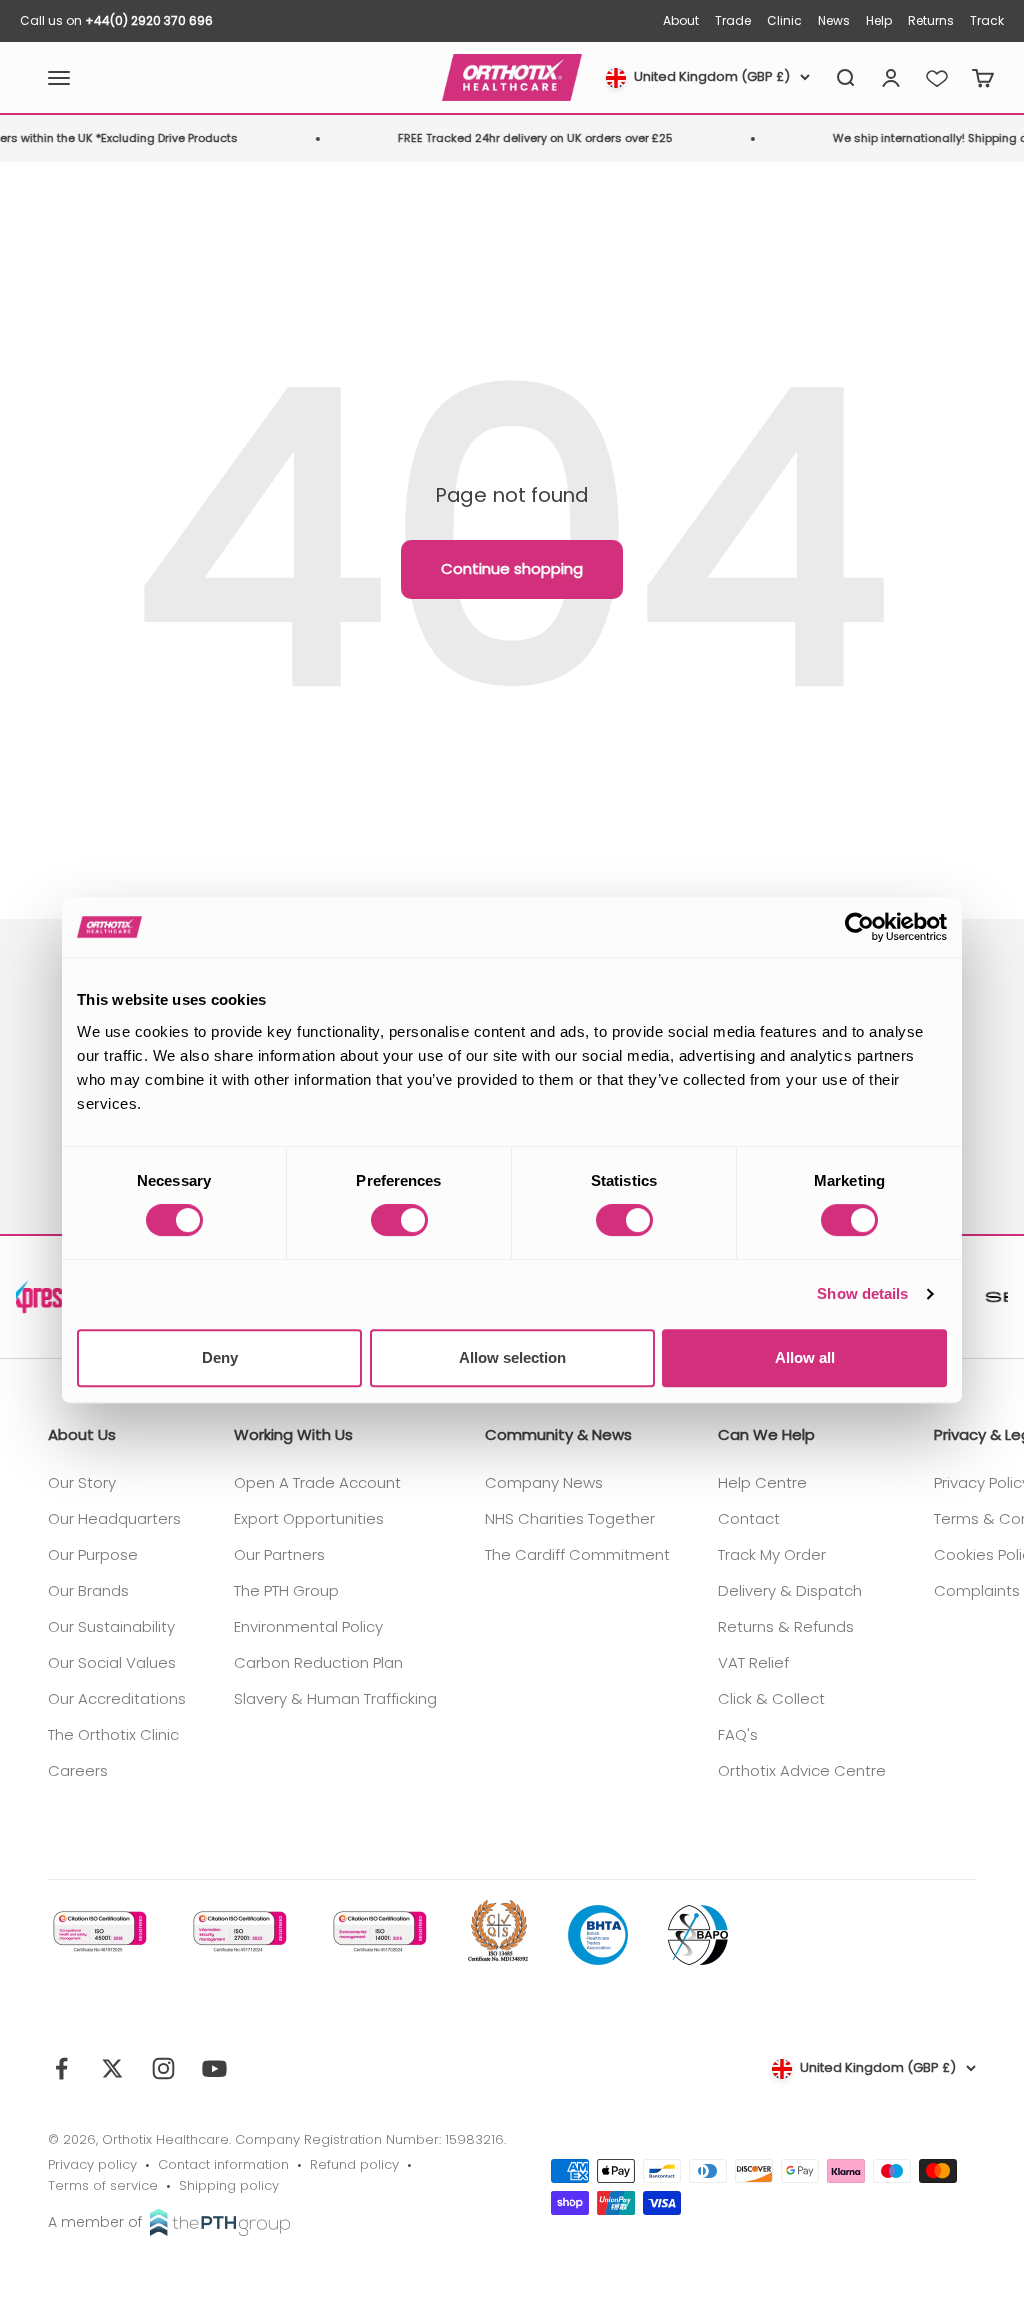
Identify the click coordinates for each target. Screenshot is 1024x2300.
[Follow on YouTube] (214, 2068)
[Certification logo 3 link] (378, 1931)
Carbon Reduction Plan (318, 1662)
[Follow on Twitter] (112, 2068)
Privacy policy (92, 2164)
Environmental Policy (308, 1626)
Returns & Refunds (786, 1626)
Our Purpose (93, 1554)
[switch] (399, 1220)
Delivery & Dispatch (790, 1590)
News (834, 20)
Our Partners (279, 1554)
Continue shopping (512, 568)
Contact (749, 1518)
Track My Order (772, 1554)
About (681, 20)
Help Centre (762, 1482)
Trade (733, 20)
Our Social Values (112, 1662)
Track (987, 20)
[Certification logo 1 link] (98, 1931)
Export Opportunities (309, 1518)
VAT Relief (753, 1662)
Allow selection (512, 1357)
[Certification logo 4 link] (498, 1932)
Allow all (805, 1357)
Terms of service (103, 2185)
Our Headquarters (114, 1518)
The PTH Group (286, 1590)
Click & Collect (771, 1698)
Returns (931, 20)
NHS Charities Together (570, 1518)
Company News (544, 1482)
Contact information (223, 2164)
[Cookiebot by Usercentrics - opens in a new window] (859, 927)
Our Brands (88, 1590)
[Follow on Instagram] (163, 2068)
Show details (862, 1293)
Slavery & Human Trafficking (335, 1698)
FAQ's (738, 1734)
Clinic (784, 20)
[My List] (937, 78)
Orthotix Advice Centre (802, 1770)
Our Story (82, 1482)
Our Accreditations (117, 1698)
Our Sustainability (111, 1626)
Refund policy (354, 2164)
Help (879, 20)
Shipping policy (229, 2185)
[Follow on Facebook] (61, 2068)
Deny (220, 1357)
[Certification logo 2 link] (238, 1931)
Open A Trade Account (317, 1482)
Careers (78, 1770)
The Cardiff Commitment (577, 1554)
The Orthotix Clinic (113, 1734)
